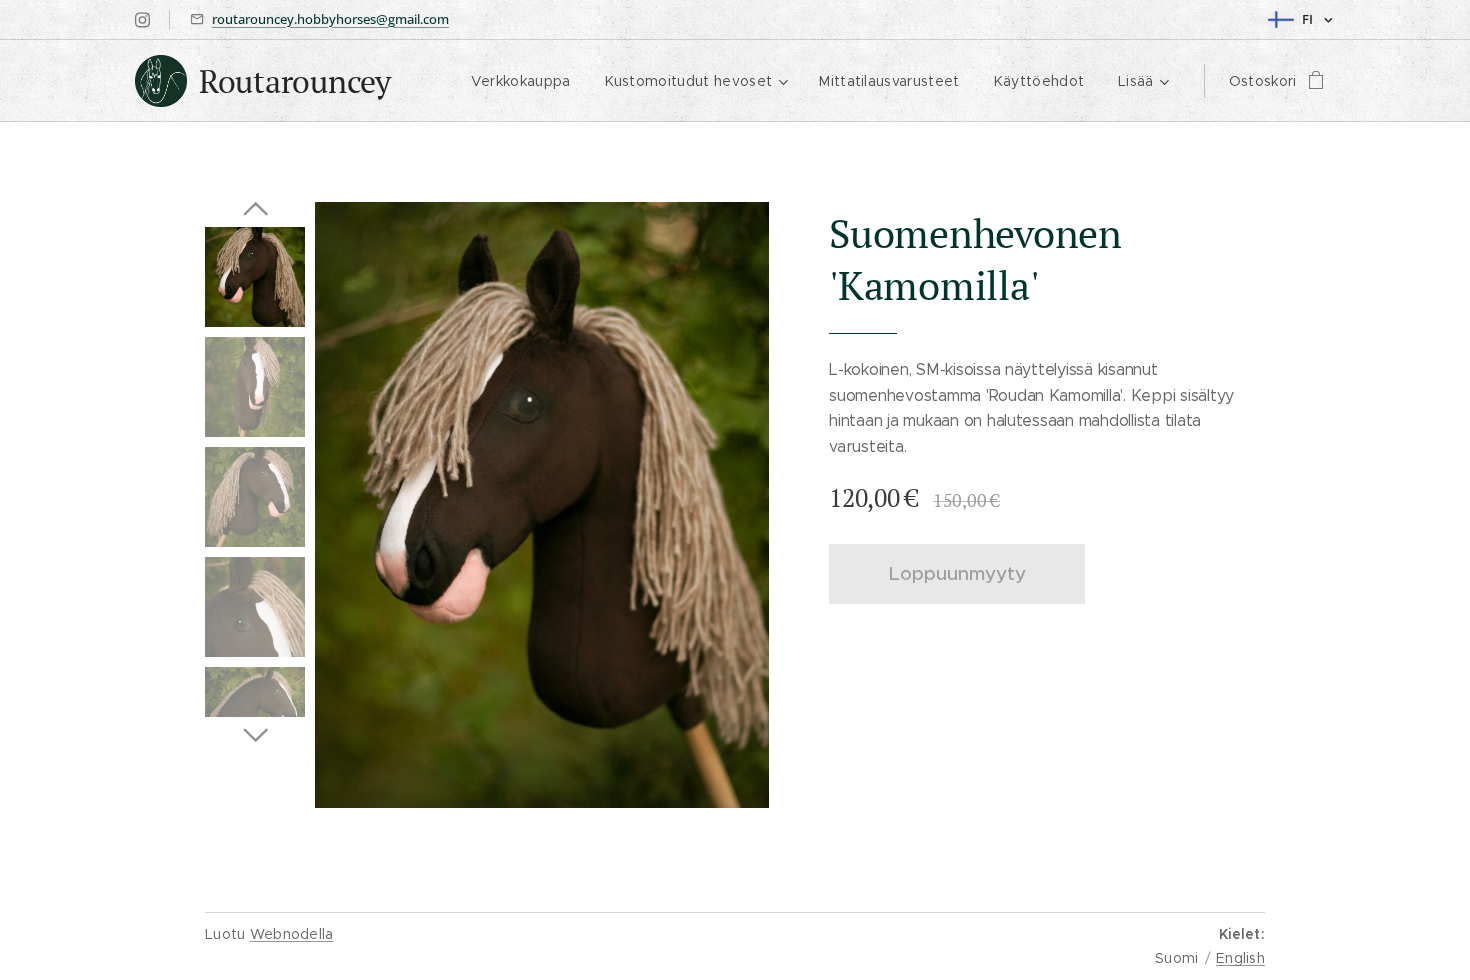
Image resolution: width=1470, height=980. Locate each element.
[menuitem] (521, 81)
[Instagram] (142, 20)
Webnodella (292, 934)
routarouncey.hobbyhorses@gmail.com (330, 19)
